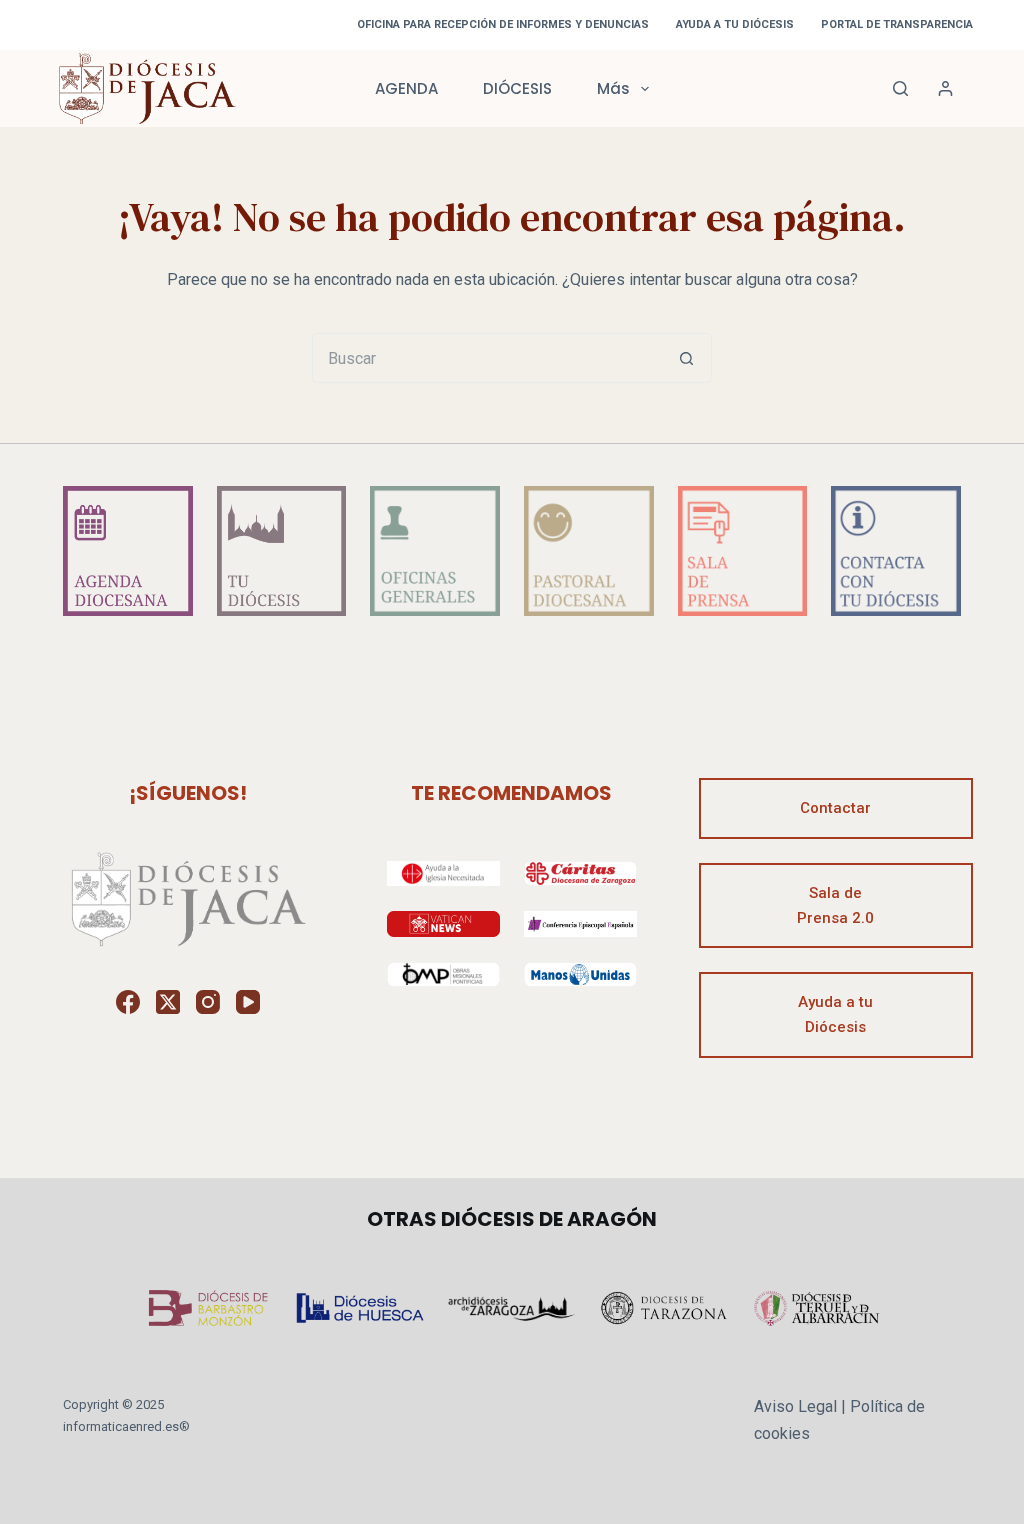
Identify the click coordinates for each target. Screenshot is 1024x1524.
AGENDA (406, 88)
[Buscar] (900, 88)
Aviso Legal (795, 1406)
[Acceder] (945, 88)
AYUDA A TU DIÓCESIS (735, 24)
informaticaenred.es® (126, 1426)
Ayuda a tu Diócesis (835, 1014)
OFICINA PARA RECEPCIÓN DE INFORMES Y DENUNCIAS (503, 24)
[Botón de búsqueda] (687, 358)
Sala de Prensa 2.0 (835, 905)
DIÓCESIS (517, 88)
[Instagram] (208, 1002)
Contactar (835, 808)
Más (613, 88)
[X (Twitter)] (168, 1002)
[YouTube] (248, 1002)
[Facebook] (128, 1002)
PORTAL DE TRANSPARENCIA (897, 24)
